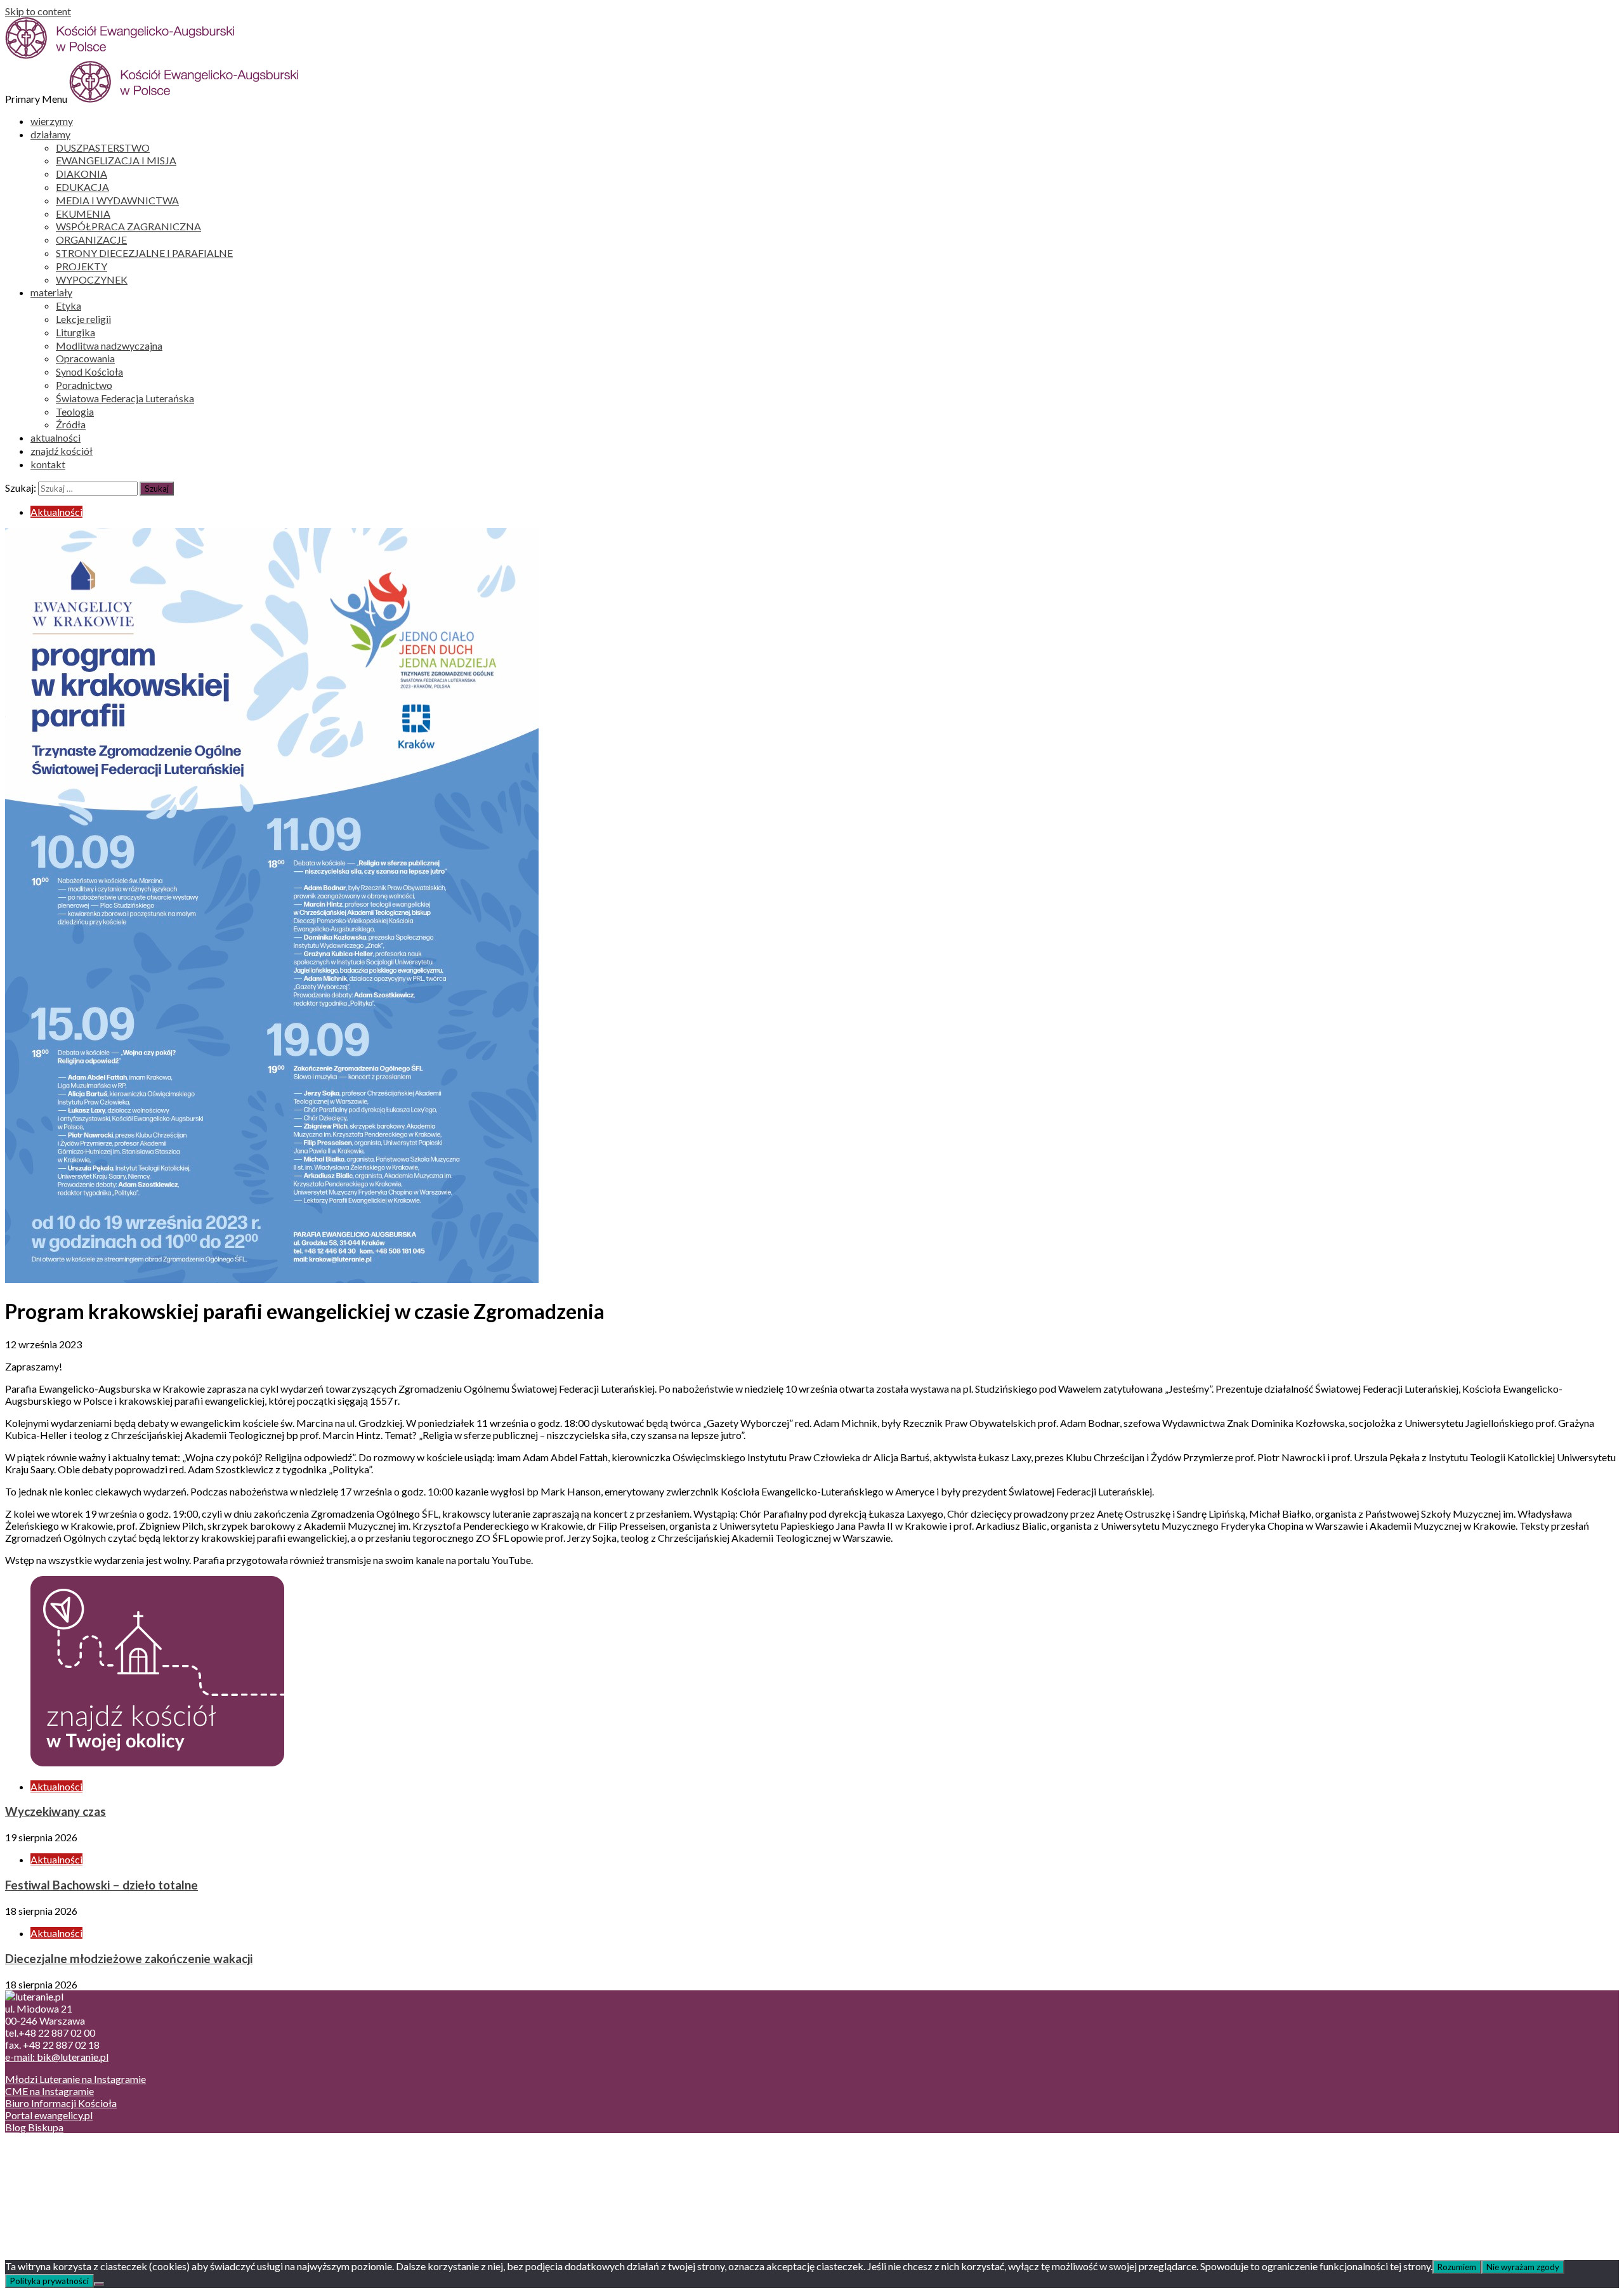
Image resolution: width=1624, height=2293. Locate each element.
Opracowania (85, 358)
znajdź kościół (62, 451)
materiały (51, 292)
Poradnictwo (84, 385)
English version (63, 2173)
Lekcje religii (83, 319)
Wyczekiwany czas (56, 1811)
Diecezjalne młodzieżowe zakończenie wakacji (129, 1959)
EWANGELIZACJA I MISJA (116, 160)
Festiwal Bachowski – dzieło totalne (101, 1885)
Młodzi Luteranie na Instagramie (75, 2079)
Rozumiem (1457, 2267)
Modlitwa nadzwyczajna (109, 345)
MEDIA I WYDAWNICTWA (117, 200)
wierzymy (52, 121)
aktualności (56, 437)
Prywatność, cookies (75, 2161)
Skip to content (38, 11)
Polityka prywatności (49, 2281)
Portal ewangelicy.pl (49, 2115)
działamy (50, 134)
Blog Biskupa (34, 2127)
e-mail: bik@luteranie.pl (57, 2057)
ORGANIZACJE (91, 240)
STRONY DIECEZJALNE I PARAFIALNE (144, 253)
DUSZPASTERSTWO (103, 148)
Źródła (71, 424)
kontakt (48, 464)
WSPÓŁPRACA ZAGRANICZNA (128, 226)
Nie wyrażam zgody (1523, 2267)
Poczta (46, 2149)
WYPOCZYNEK (92, 279)
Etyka (69, 306)
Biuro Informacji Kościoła (61, 2103)
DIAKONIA (82, 174)
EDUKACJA (82, 187)
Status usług (57, 2185)
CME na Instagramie (49, 2091)
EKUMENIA (83, 214)
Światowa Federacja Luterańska (125, 398)
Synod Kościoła (89, 371)
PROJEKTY (82, 266)
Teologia (75, 411)
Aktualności (56, 512)
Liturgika (75, 332)
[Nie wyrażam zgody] (99, 2284)
